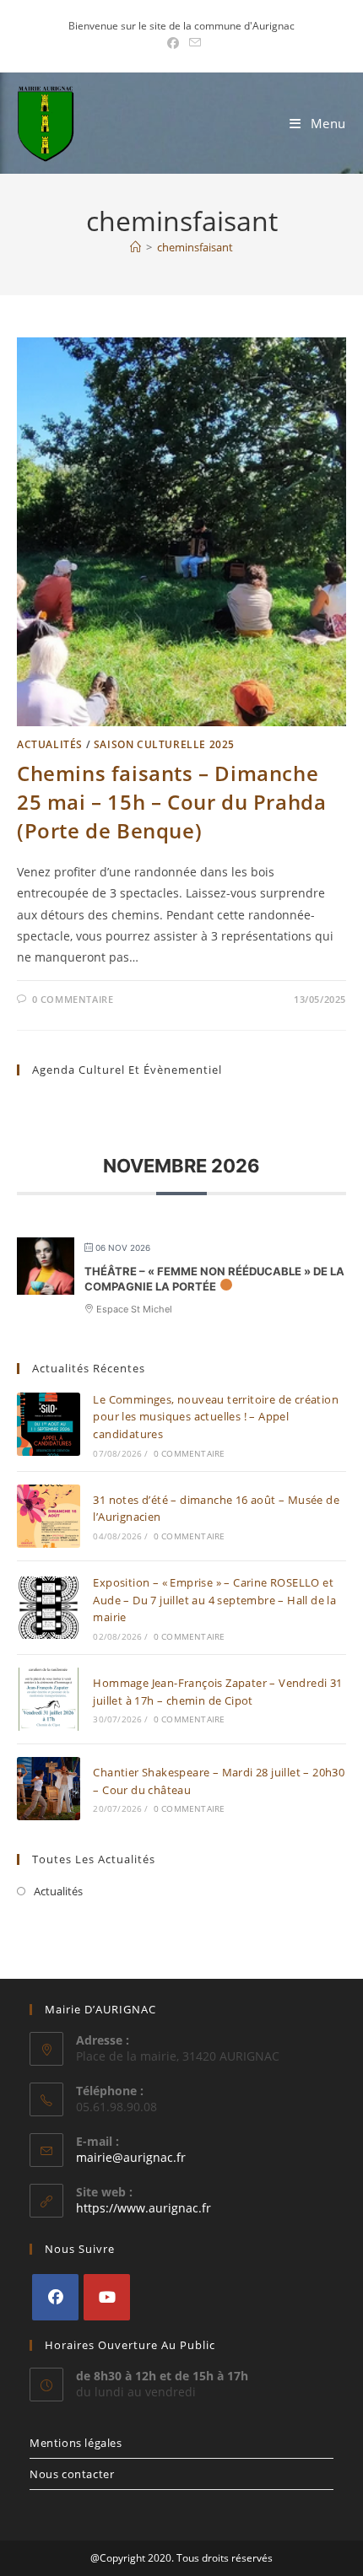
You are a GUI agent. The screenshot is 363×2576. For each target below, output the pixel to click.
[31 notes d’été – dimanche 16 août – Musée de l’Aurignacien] (49, 1516)
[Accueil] (135, 247)
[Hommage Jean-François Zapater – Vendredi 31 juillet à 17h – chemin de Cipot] (49, 1699)
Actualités (50, 744)
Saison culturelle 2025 (164, 744)
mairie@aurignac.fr (131, 2157)
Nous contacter (72, 2474)
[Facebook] (55, 2297)
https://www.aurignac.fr (144, 2208)
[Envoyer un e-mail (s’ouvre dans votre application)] (192, 43)
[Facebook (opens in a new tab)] (173, 43)
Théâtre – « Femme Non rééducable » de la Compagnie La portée (214, 1279)
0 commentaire (73, 999)
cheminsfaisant (195, 247)
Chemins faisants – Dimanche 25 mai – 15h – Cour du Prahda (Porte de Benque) (171, 801)
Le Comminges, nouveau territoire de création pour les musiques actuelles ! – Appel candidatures (216, 1417)
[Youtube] (107, 2297)
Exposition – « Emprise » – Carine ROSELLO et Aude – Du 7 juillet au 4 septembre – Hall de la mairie (214, 1600)
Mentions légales (76, 2443)
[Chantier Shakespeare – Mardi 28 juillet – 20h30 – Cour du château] (49, 1789)
